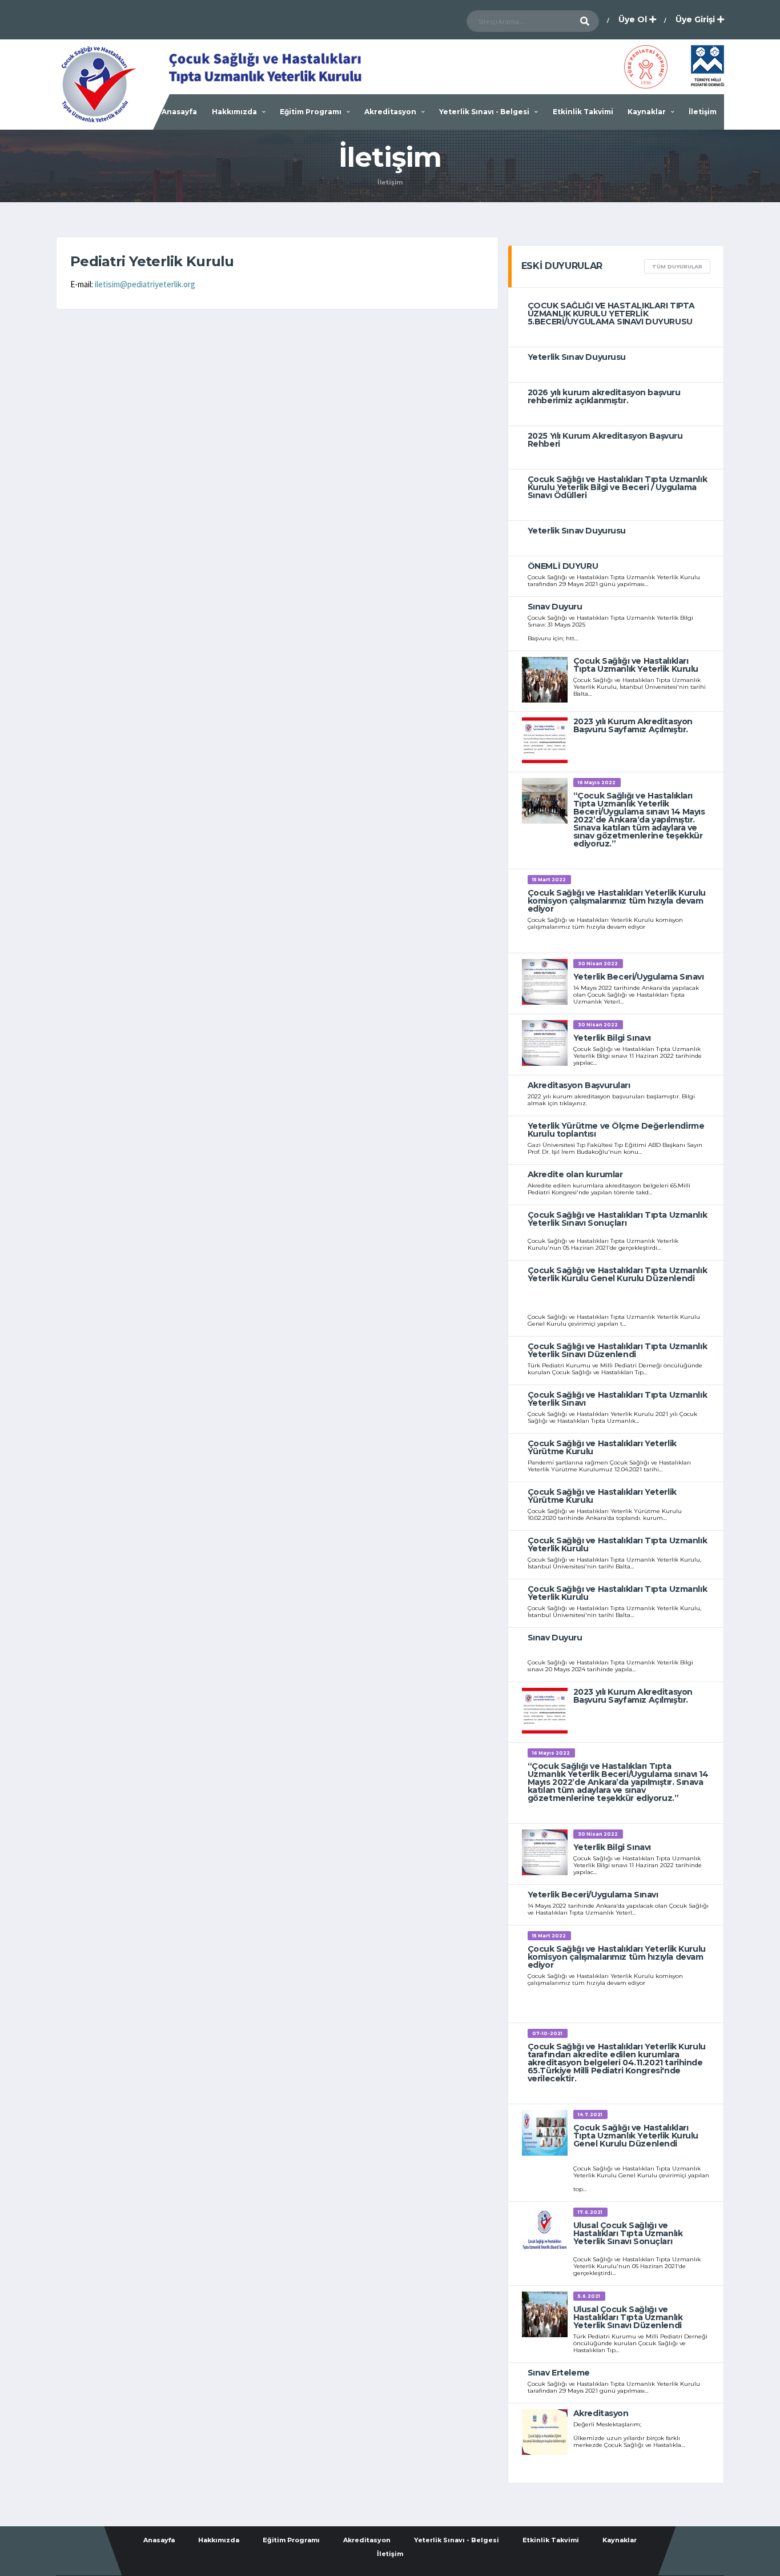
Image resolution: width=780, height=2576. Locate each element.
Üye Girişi (696, 19)
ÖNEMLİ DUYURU (563, 566)
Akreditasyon (390, 112)
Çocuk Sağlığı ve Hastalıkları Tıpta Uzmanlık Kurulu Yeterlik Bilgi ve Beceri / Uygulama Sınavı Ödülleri (618, 487)
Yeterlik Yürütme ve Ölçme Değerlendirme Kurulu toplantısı (616, 1130)
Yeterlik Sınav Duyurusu (577, 357)
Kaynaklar (647, 112)
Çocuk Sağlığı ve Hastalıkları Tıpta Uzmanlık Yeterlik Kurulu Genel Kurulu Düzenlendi (618, 1274)
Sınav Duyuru (555, 607)
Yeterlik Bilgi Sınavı (612, 1038)
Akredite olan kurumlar (575, 1174)
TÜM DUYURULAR (677, 266)
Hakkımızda (234, 112)
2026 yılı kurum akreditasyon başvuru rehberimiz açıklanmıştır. (604, 396)
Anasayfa (179, 112)
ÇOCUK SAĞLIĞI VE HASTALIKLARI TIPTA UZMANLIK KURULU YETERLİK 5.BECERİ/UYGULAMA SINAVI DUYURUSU (611, 314)
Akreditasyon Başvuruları (579, 1085)
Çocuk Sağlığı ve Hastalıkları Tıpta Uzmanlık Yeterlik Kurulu (636, 665)
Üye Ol (634, 19)
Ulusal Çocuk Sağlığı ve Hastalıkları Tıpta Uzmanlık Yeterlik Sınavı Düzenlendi (628, 2317)
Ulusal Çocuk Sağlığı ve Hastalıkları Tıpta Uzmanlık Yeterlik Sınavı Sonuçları (628, 2233)
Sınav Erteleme (559, 2373)
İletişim (703, 112)
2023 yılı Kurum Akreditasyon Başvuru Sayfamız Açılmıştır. (633, 725)
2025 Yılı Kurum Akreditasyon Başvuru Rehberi (605, 440)
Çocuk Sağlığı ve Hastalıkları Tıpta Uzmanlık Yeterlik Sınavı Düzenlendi (618, 1350)
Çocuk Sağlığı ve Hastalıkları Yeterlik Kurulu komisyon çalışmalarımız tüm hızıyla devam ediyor (617, 901)
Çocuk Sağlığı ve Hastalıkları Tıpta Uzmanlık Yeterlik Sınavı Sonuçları (618, 1219)
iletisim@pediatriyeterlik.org (145, 284)
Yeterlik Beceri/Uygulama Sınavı (639, 977)
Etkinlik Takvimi (583, 112)
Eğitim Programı (311, 112)
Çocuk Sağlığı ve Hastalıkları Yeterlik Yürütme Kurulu (602, 1447)
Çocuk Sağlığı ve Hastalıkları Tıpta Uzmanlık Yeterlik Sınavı (618, 1399)
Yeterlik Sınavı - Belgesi (484, 112)
